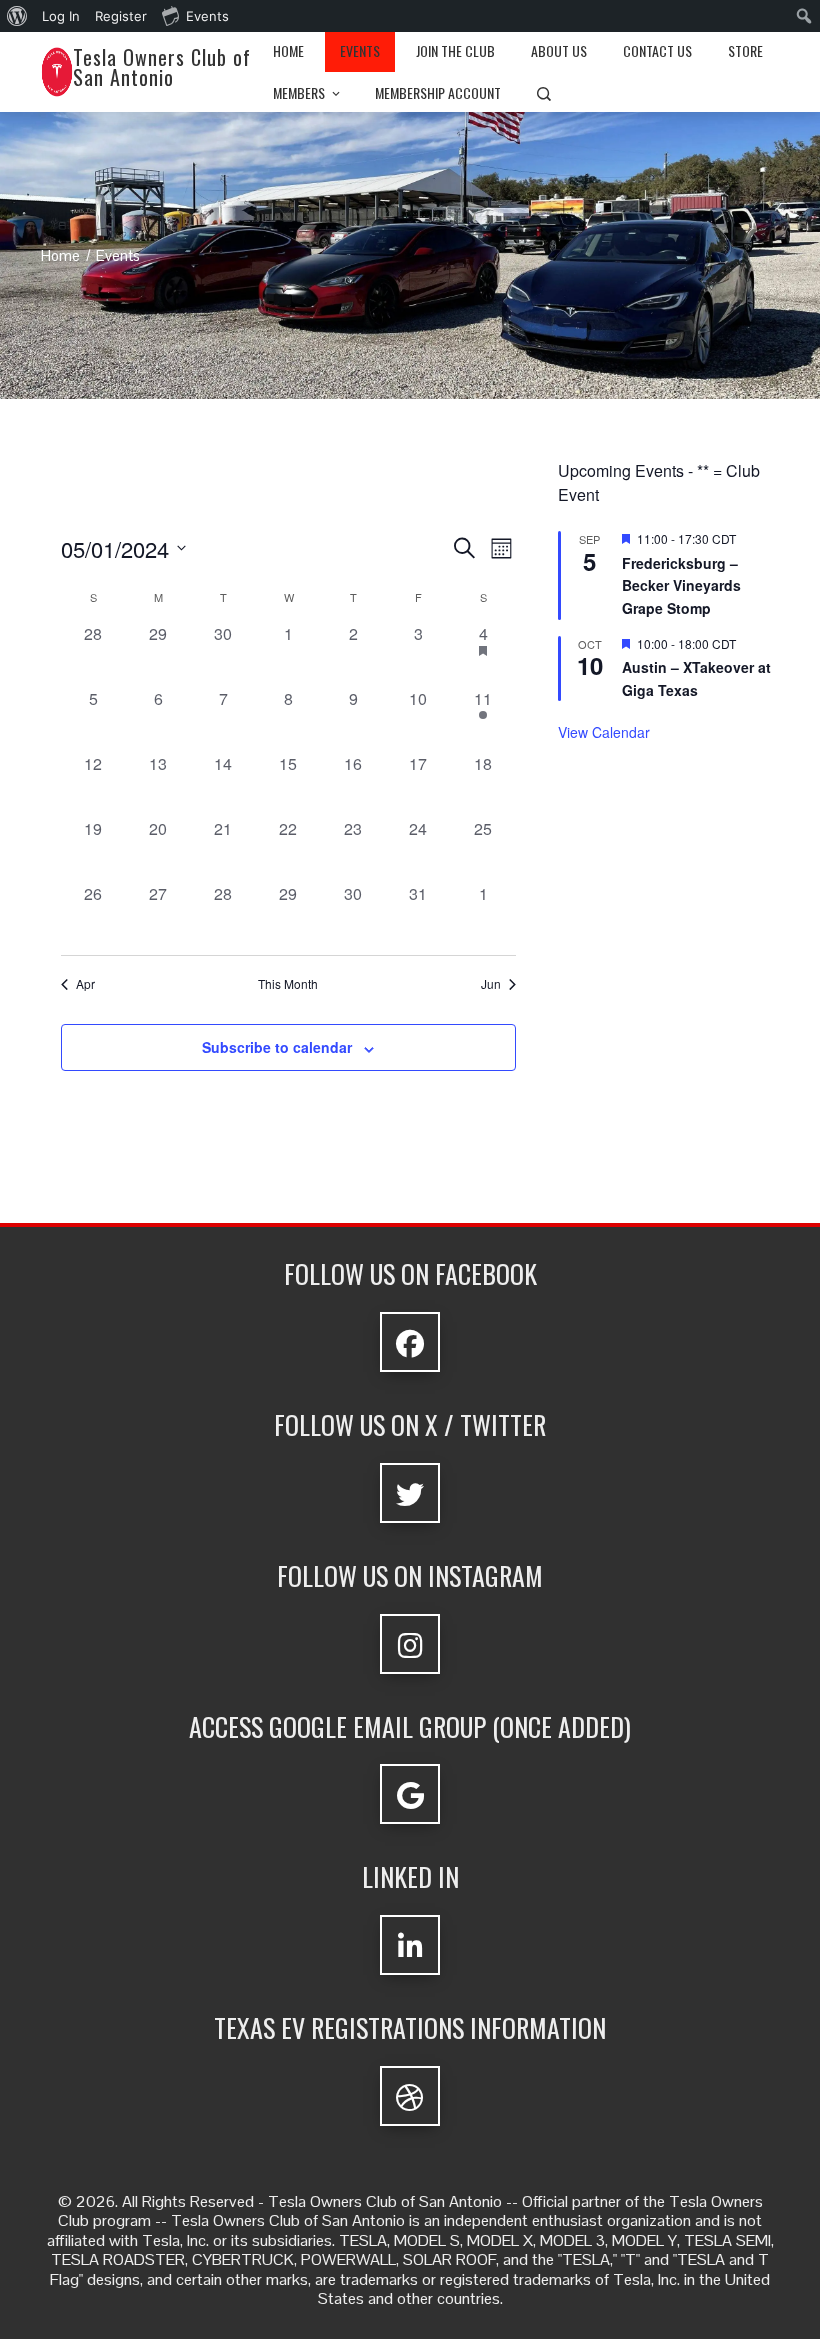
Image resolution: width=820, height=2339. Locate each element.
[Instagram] (410, 1644)
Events (360, 50)
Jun (491, 984)
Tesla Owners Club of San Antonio (162, 67)
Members (299, 92)
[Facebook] (410, 1342)
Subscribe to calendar (277, 1047)
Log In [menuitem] (61, 16)
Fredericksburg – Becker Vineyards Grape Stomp (681, 585)
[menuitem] (17, 16)
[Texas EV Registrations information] (410, 2096)
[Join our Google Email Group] (410, 1794)
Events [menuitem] (207, 16)
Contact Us (657, 50)
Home (288, 50)
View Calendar (604, 732)
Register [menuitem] (121, 16)
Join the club (455, 50)
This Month (288, 984)
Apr (85, 984)
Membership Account (438, 92)
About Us (559, 50)
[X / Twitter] (410, 1493)
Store (745, 50)
